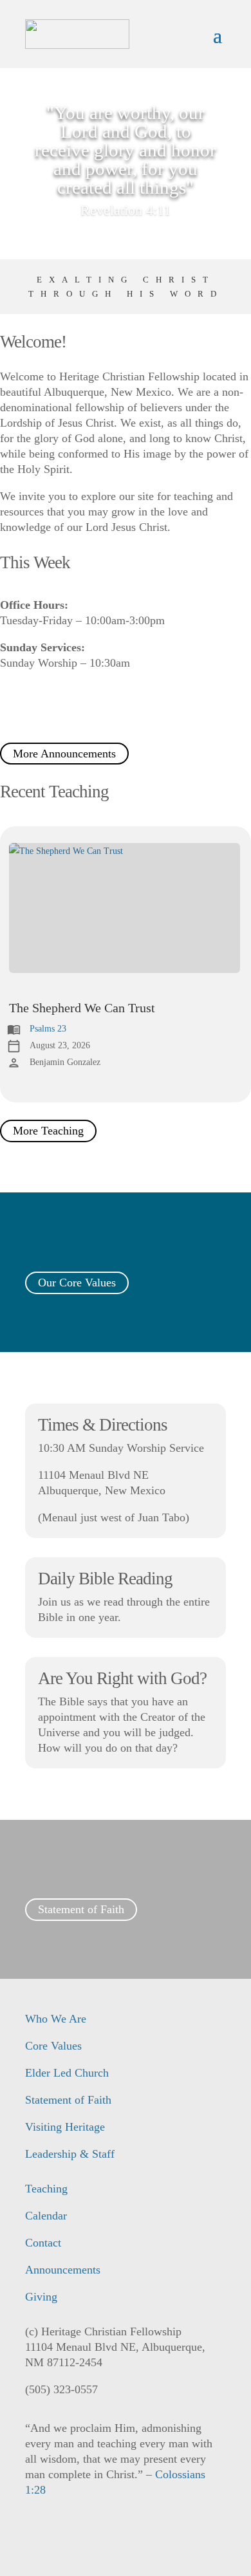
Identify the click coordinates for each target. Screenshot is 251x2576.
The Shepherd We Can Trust (82, 1008)
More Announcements (64, 754)
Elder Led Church (67, 2073)
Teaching (46, 2189)
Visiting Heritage (65, 2127)
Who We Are (56, 2019)
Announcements (63, 2270)
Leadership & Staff (70, 2154)
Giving (41, 2297)
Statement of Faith (81, 1910)
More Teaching (48, 1131)
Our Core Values (77, 1283)
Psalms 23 (48, 1029)
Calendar (46, 2216)
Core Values (53, 2046)
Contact (43, 2243)
